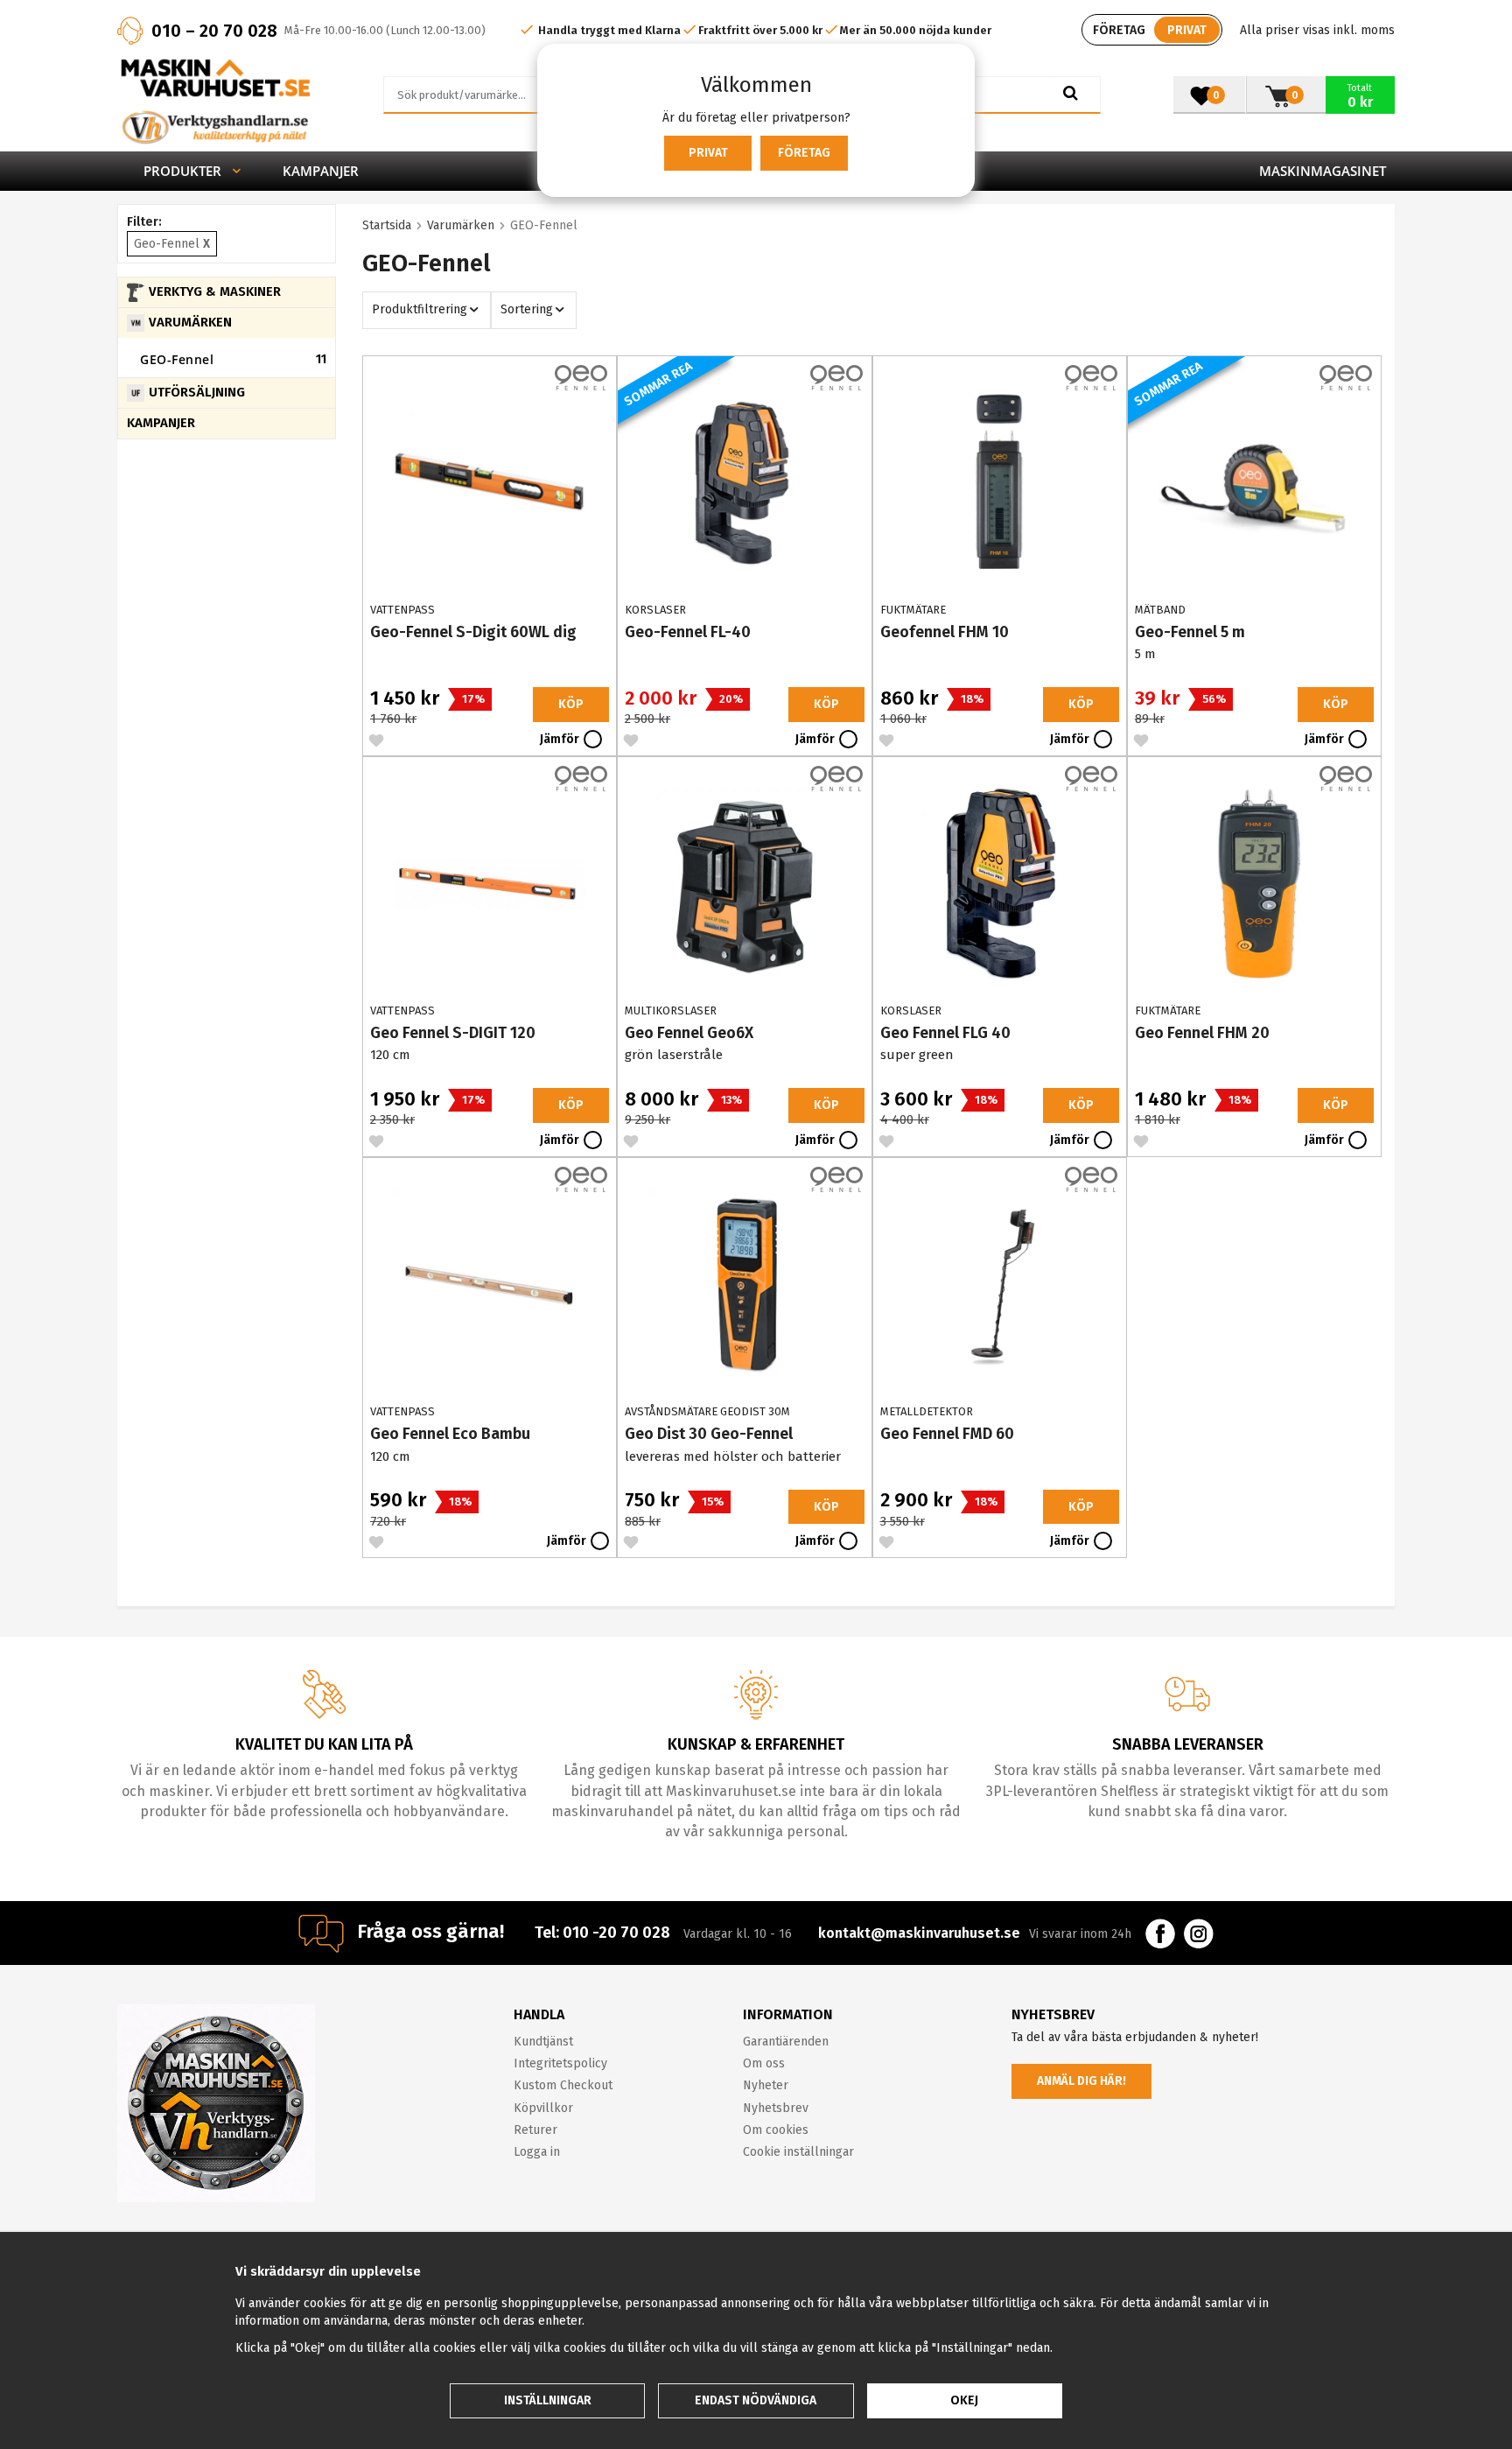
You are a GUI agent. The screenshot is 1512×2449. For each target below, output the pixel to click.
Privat (708, 153)
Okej (964, 2400)
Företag (804, 153)
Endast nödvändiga (756, 2400)
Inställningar (548, 2400)
